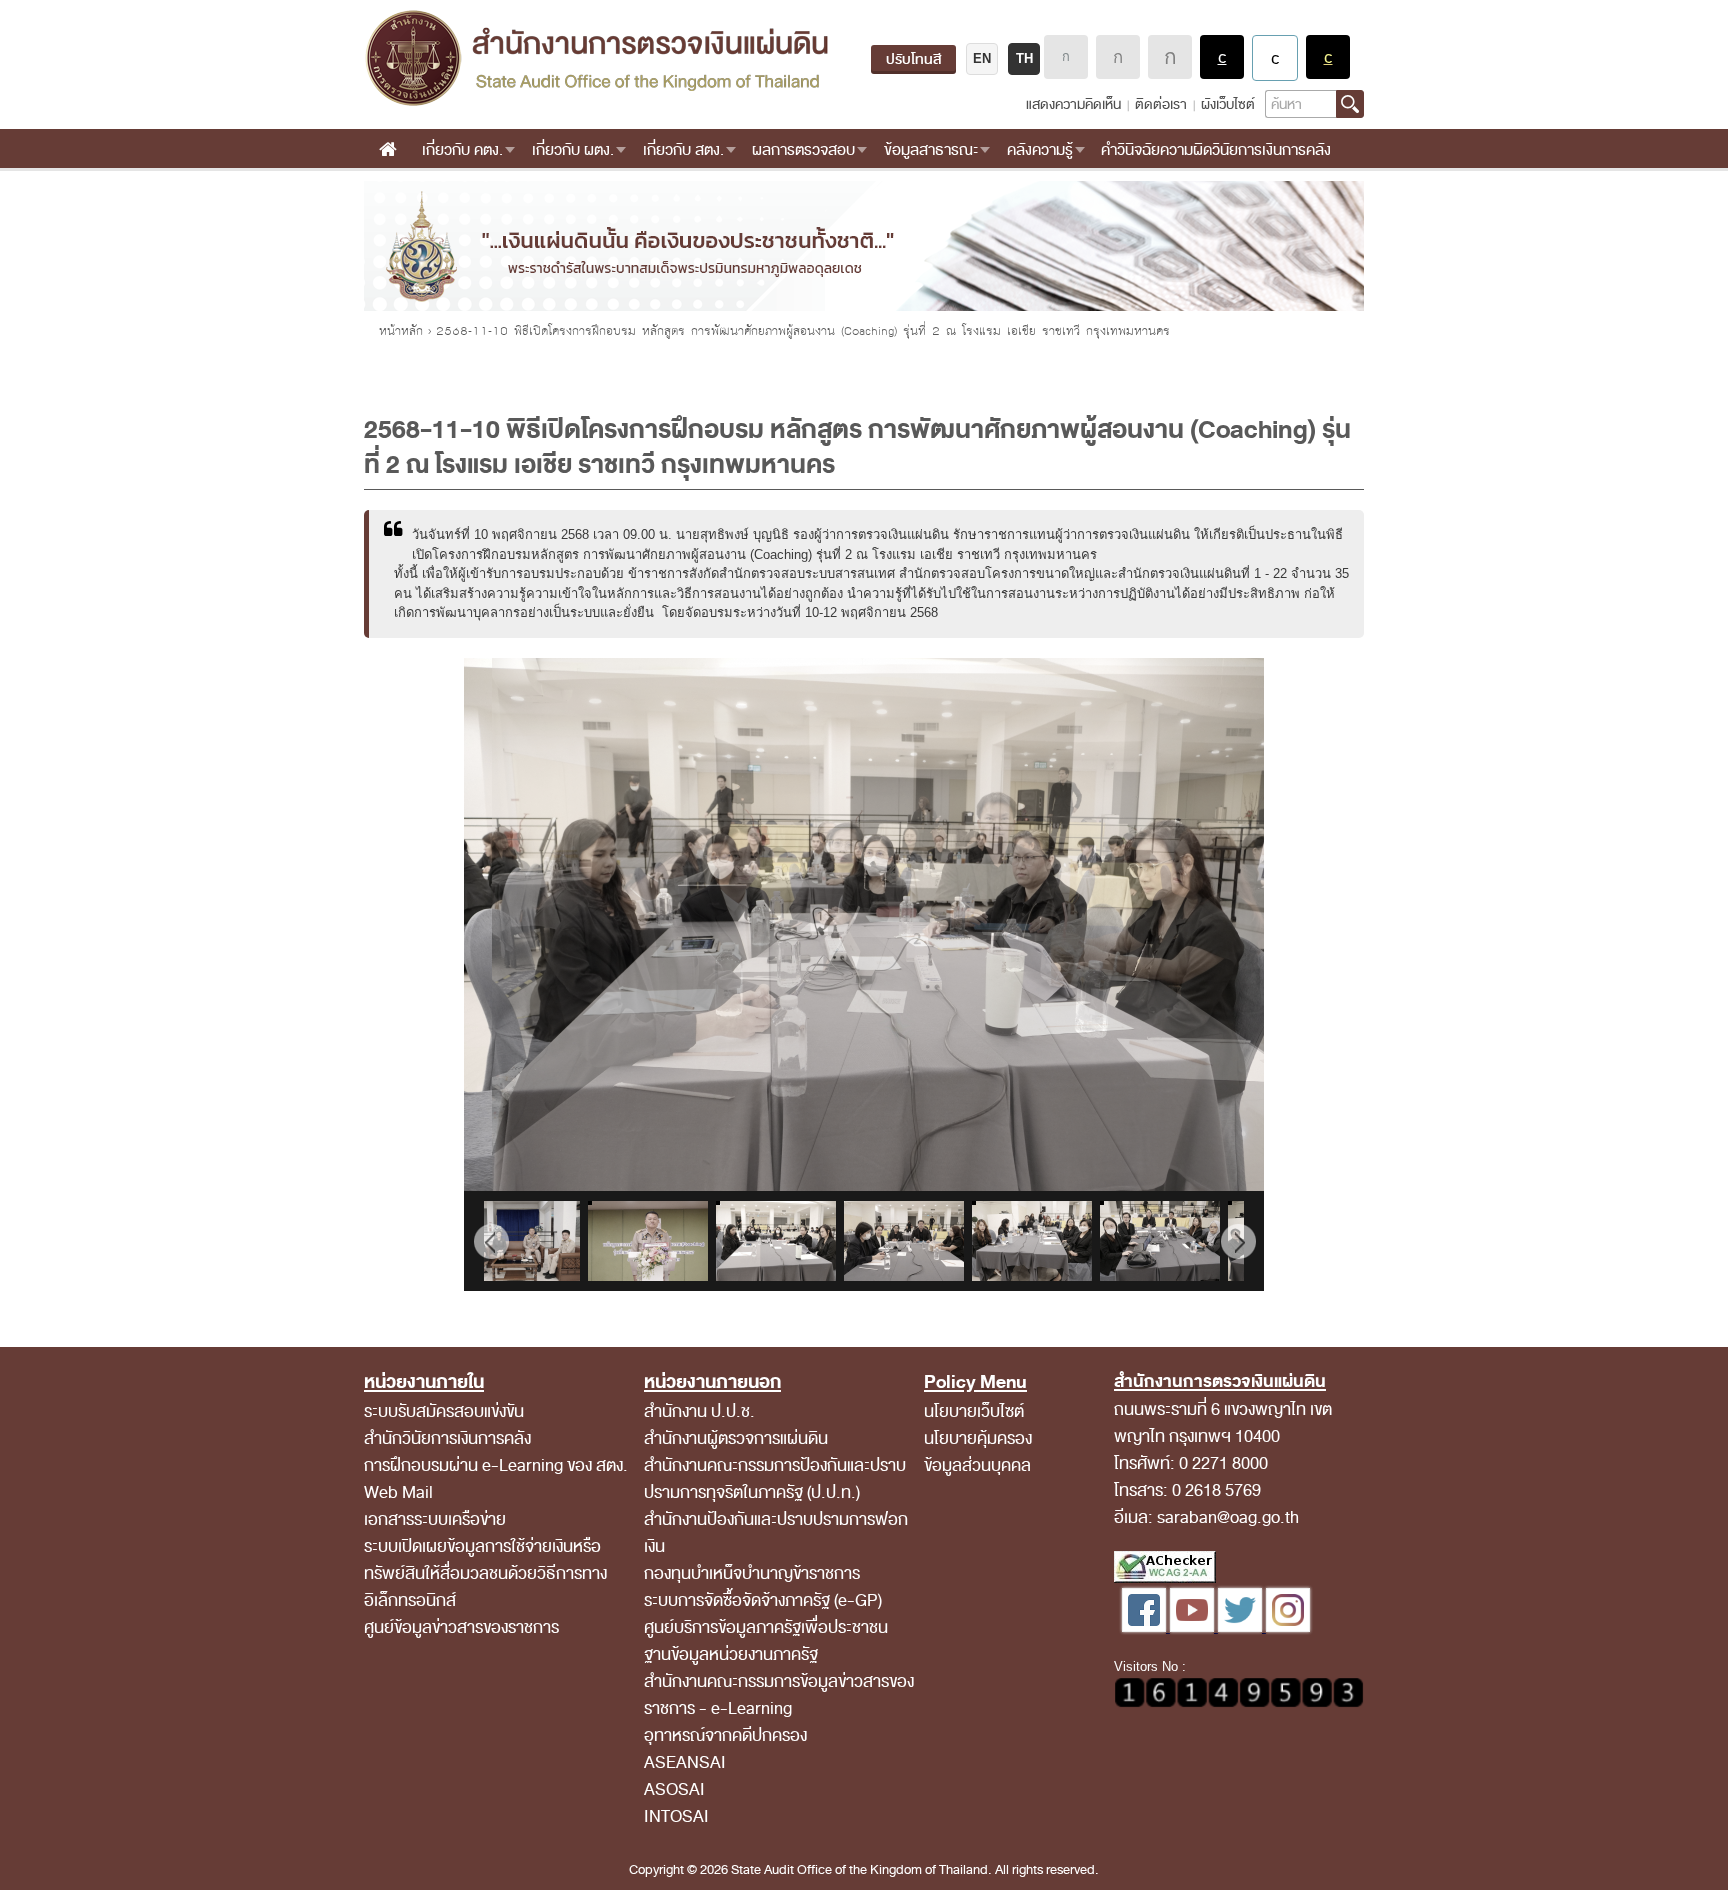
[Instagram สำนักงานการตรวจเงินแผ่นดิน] (1288, 1627)
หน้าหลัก (401, 331)
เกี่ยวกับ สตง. (683, 150)
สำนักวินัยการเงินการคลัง (447, 1438)
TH (1024, 58)
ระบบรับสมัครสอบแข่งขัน (444, 1411)
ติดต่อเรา (1161, 104)
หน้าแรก (387, 150)
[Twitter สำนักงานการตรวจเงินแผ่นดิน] (1242, 1627)
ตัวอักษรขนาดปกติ (1066, 57)
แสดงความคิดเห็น (1073, 104)
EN (982, 58)
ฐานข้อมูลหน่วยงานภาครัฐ (731, 1654)
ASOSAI (674, 1789)
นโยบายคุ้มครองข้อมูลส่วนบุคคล (978, 1452)
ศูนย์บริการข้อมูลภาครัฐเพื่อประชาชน (766, 1627)
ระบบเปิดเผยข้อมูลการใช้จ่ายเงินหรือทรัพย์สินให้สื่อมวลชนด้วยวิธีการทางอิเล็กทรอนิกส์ (485, 1573)
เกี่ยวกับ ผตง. (573, 150)
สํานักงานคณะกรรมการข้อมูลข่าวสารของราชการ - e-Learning (779, 1695)
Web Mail (398, 1492)
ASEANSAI (685, 1762)
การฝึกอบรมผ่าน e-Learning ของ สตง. (496, 1465)
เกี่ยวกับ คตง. (462, 150)
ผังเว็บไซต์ (1228, 104)
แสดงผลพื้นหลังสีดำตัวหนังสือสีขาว (1222, 57)
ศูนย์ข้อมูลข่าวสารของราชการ (461, 1627)
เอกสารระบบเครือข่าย (435, 1519)
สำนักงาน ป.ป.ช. (699, 1411)
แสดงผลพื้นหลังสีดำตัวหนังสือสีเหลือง (1328, 57)
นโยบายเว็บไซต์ (974, 1411)
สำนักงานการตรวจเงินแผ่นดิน (596, 58)
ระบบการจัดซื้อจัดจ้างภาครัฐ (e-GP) (763, 1600)
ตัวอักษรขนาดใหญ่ (1170, 57)
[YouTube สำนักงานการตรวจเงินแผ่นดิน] (1194, 1627)
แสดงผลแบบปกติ (1275, 58)
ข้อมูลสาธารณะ (931, 150)
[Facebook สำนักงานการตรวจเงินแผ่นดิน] (1146, 1627)
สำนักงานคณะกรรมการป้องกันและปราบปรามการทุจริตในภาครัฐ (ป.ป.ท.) (775, 1479)
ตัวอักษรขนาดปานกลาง (1118, 57)
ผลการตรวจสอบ (803, 150)
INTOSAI (676, 1816)
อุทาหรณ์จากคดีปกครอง (725, 1735)
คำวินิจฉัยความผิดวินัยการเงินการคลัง (1216, 150)
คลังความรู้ (1040, 150)
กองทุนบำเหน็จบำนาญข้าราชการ (752, 1573)
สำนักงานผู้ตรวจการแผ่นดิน (736, 1438)
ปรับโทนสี (913, 59)
